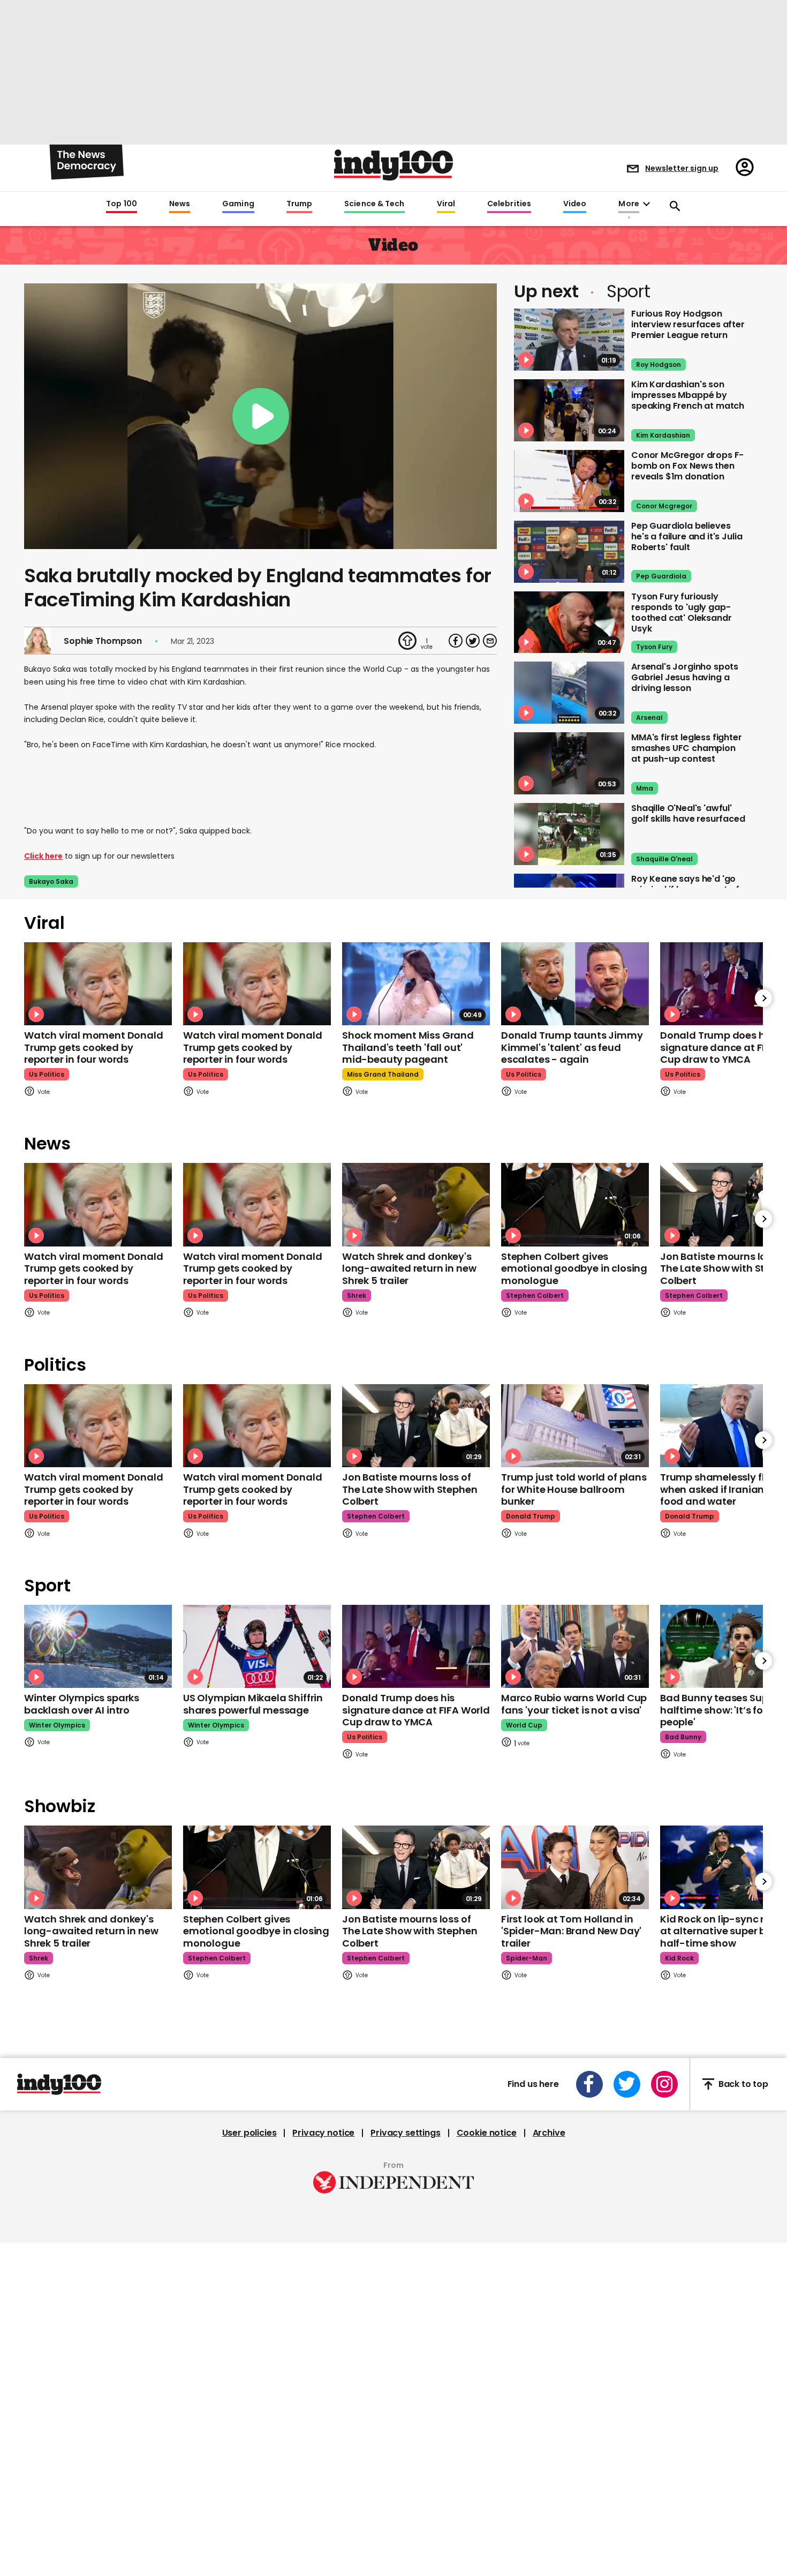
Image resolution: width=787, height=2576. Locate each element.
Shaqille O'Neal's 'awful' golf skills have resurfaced (688, 813)
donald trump (531, 1516)
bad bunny (683, 1737)
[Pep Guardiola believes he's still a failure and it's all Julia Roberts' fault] (569, 552)
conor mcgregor (664, 506)
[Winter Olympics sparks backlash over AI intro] (98, 1646)
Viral (446, 204)
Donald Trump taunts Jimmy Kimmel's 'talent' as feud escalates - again (572, 1047)
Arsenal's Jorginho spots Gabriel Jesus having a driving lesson (685, 677)
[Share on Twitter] (473, 641)
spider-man (527, 1958)
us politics (47, 1074)
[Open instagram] (664, 2084)
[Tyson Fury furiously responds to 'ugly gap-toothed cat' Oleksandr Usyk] (569, 622)
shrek (357, 1295)
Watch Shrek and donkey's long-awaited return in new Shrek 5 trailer (409, 1268)
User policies (249, 2133)
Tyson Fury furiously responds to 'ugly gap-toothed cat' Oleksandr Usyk (681, 613)
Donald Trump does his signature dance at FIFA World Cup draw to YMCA (416, 1710)
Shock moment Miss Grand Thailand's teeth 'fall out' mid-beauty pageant (408, 1047)
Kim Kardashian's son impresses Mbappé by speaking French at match (688, 395)
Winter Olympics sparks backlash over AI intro (82, 1704)
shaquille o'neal (664, 859)
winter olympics (57, 1725)
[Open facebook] (589, 2084)
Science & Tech (374, 204)
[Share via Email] (490, 641)
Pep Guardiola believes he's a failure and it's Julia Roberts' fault (687, 536)
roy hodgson (659, 365)
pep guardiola (661, 576)
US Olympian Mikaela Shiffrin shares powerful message (253, 1704)
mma (645, 788)
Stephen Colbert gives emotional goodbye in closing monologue (574, 1268)
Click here (43, 856)
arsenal (649, 718)
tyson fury (654, 647)
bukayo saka (51, 881)
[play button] (260, 416)
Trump (299, 204)
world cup (524, 1725)
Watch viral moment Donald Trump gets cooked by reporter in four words (94, 1047)
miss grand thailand (383, 1074)
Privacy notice (323, 2133)
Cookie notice (487, 2133)
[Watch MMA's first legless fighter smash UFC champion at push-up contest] (569, 763)
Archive (549, 2133)
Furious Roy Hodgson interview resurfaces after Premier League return (688, 324)
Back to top (743, 2084)
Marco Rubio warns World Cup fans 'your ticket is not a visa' (574, 1704)
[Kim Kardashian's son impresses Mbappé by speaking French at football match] (569, 410)
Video (575, 204)
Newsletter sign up (682, 168)
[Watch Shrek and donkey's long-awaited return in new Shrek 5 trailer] (416, 1204)
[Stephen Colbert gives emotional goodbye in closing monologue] (575, 1204)
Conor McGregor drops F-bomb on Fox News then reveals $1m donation (687, 466)
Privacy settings (405, 2133)
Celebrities (509, 204)
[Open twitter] (627, 2084)
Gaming (238, 204)
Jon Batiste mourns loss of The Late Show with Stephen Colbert (410, 1489)
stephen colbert (535, 1295)
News (180, 204)
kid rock (679, 1958)
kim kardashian (663, 435)
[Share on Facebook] (456, 641)
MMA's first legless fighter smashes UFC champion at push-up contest (687, 748)
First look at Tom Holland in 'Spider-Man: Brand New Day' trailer (571, 1931)
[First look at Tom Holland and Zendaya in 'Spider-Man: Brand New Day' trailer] (575, 1867)
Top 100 (122, 204)
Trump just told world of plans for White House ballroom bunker (574, 1489)
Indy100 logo (393, 165)
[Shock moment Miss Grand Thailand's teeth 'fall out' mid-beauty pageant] (416, 984)
